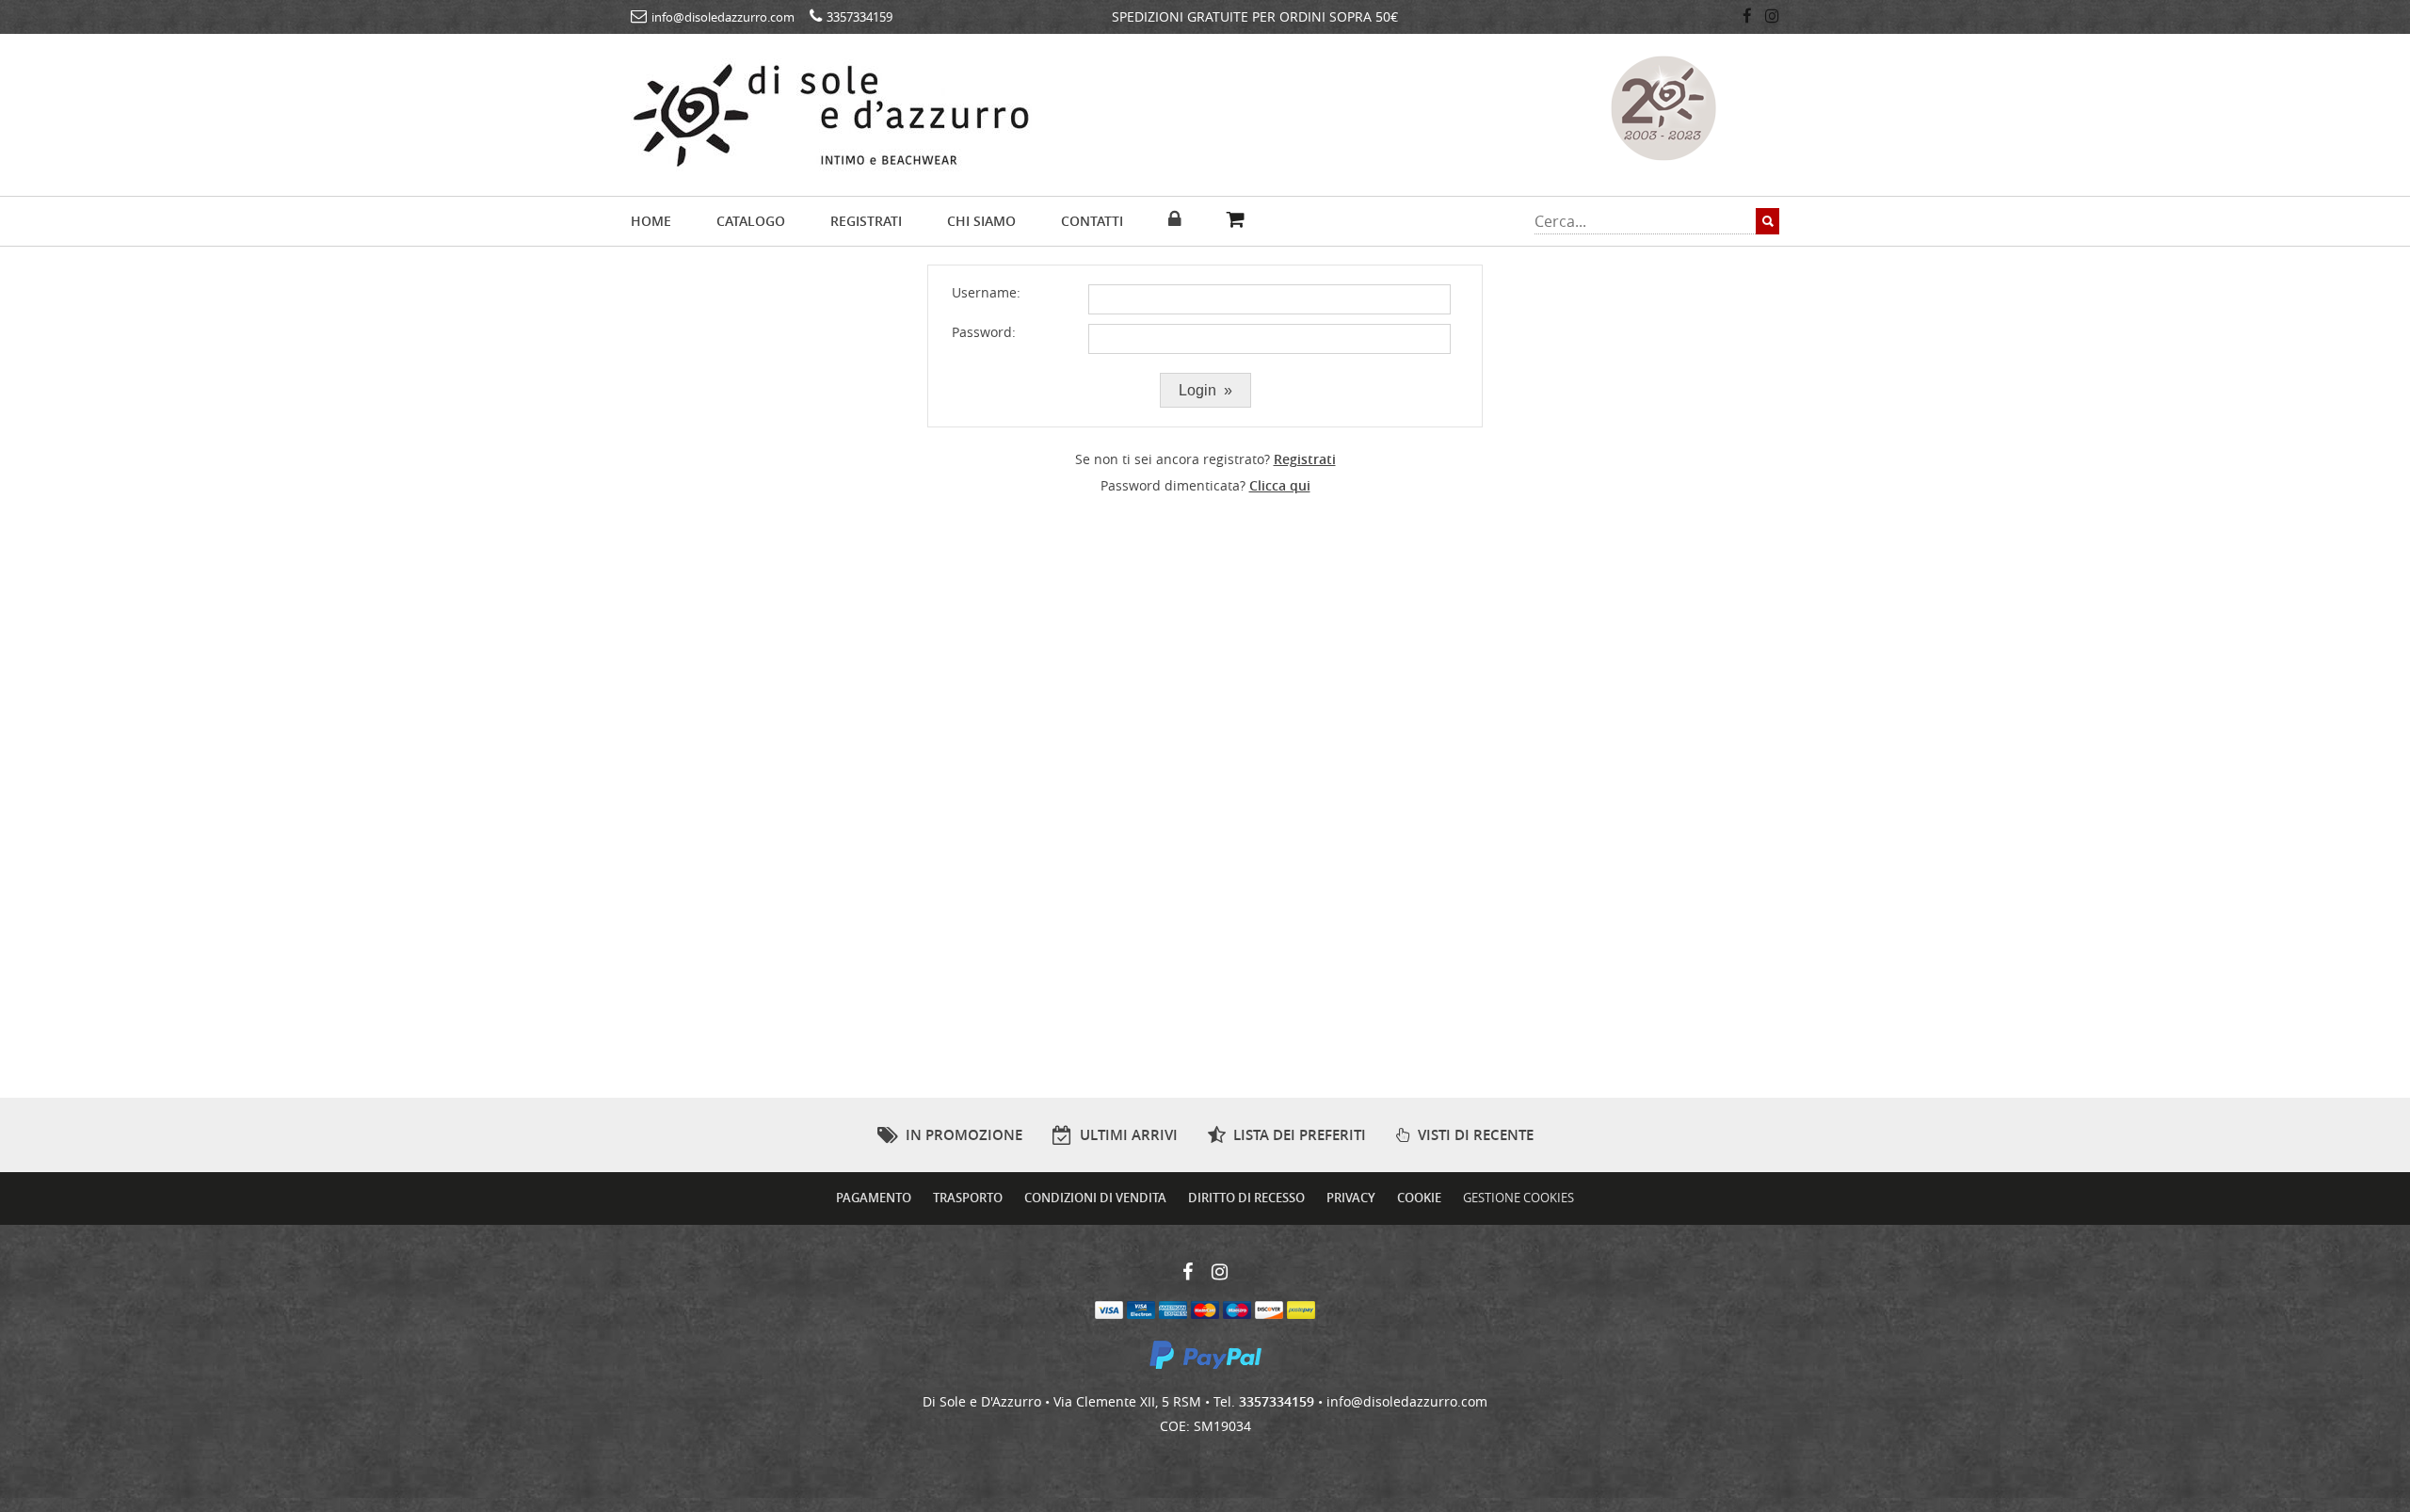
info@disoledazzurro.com (1407, 1401)
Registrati (866, 221)
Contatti (1092, 221)
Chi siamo (981, 221)
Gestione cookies (1518, 1198)
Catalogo (751, 221)
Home (651, 221)
